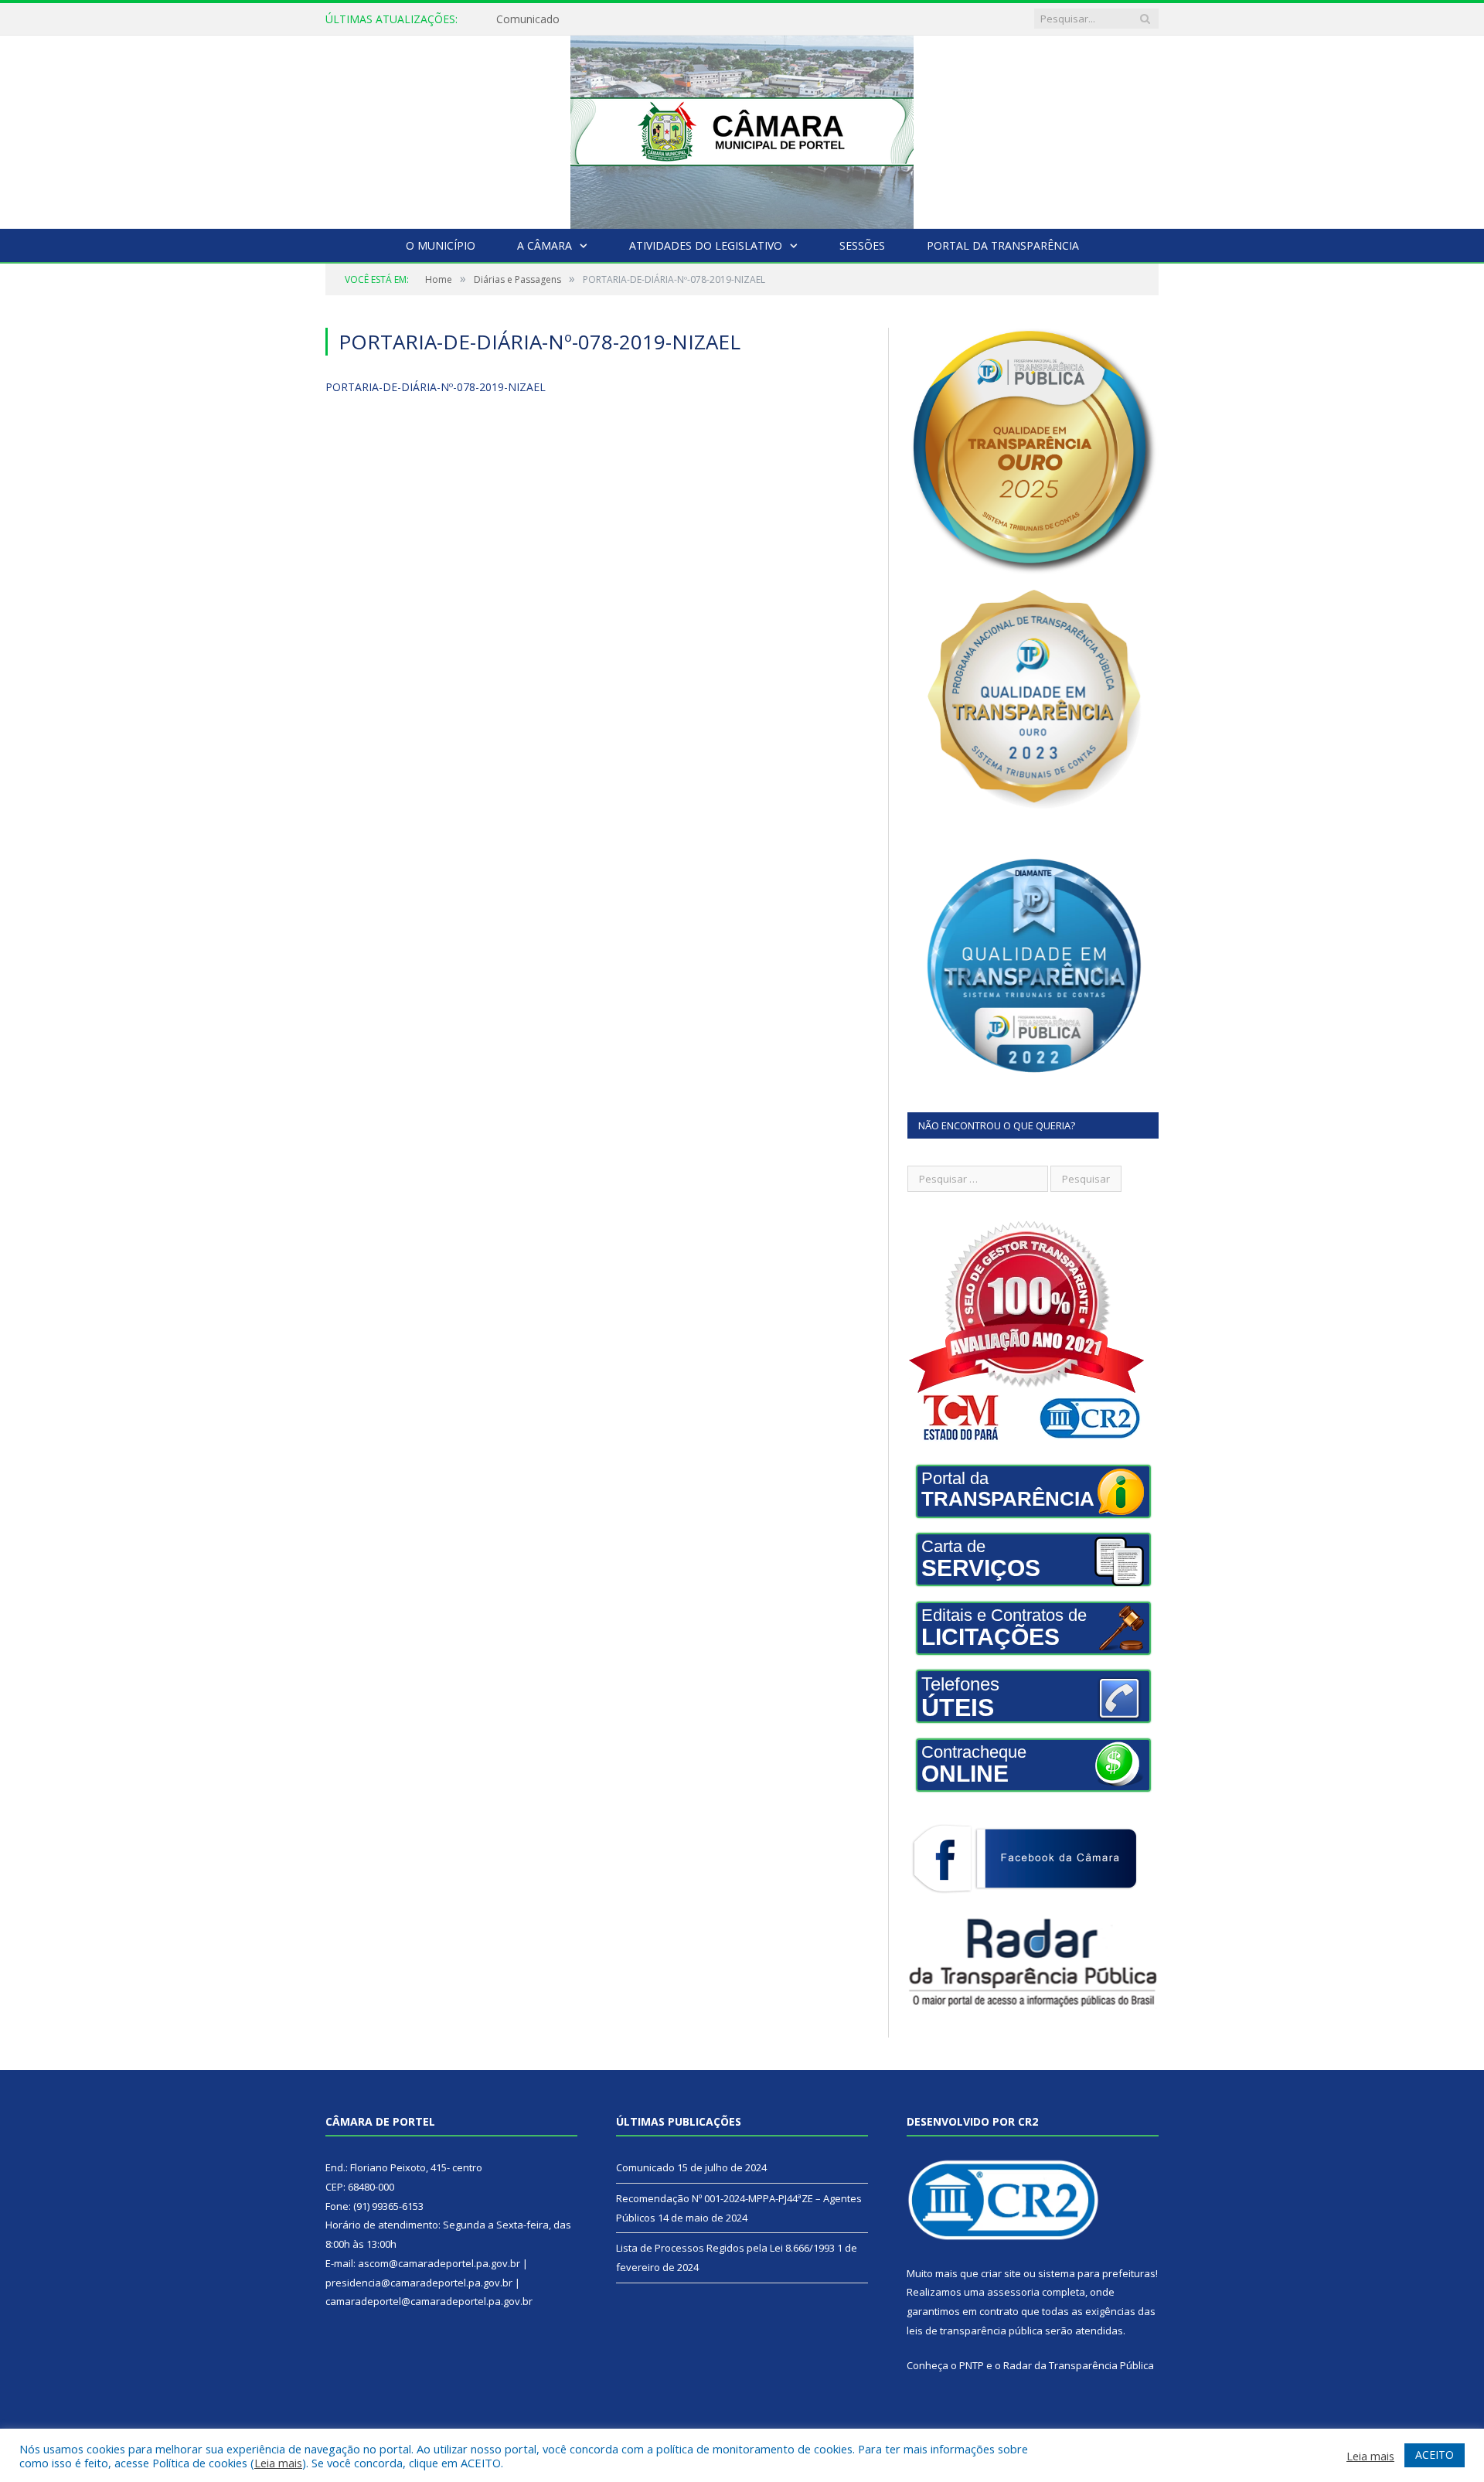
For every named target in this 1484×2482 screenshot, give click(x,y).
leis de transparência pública (975, 2330)
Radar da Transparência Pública (1079, 2365)
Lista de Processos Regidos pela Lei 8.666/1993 (725, 2248)
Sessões (862, 245)
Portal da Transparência (1003, 245)
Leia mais (278, 2463)
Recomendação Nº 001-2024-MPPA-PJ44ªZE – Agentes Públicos (657, 19)
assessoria (1013, 2292)
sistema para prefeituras (1097, 2273)
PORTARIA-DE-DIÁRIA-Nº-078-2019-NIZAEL (436, 387)
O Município (441, 245)
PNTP (972, 2365)
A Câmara (545, 245)
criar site (1001, 2273)
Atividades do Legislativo (706, 245)
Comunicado (645, 2167)
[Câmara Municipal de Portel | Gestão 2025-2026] (742, 129)
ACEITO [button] (1435, 2455)
